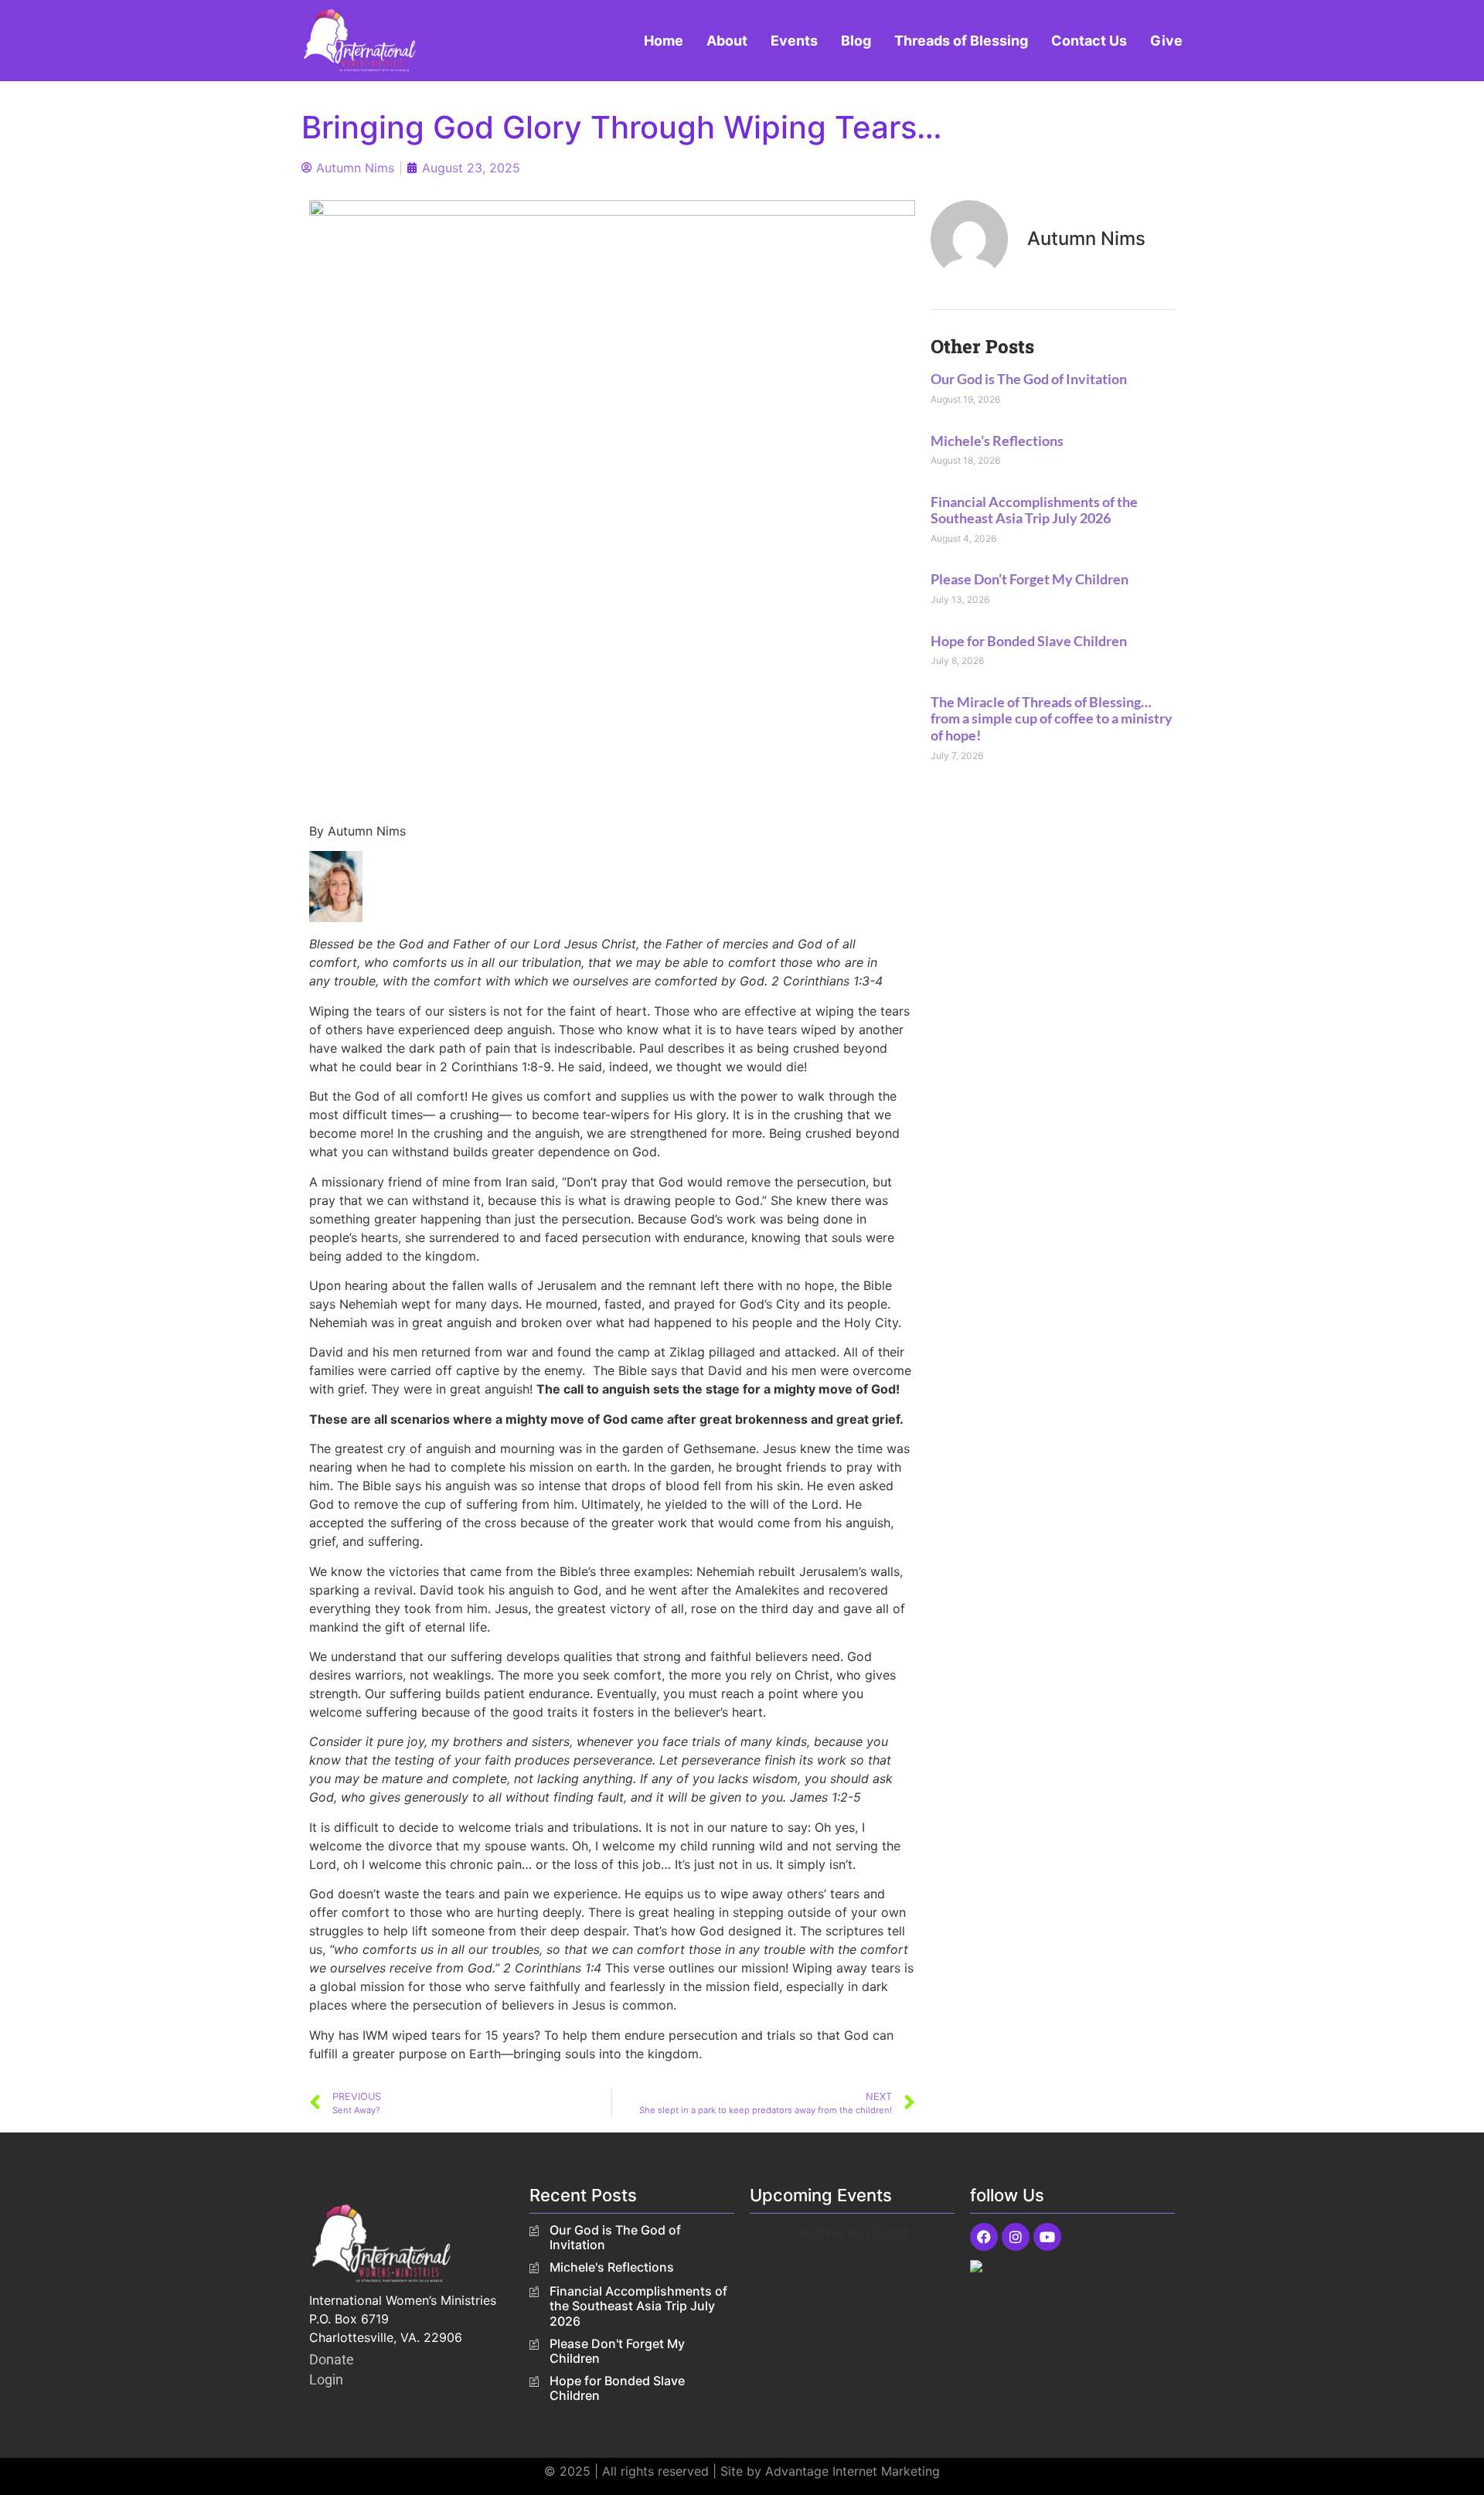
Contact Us (1089, 41)
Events (794, 41)
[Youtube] (1047, 2237)
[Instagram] (1016, 2237)
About (727, 41)
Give (1166, 41)
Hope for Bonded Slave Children (1029, 641)
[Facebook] (984, 2237)
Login (326, 2379)
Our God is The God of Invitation (1029, 379)
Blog (856, 41)
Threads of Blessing (961, 41)
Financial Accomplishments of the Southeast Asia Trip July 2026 (1034, 510)
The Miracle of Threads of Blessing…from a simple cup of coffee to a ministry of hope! (1052, 718)
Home (664, 41)
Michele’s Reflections (997, 441)
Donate (332, 2359)
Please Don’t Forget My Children (1030, 579)
